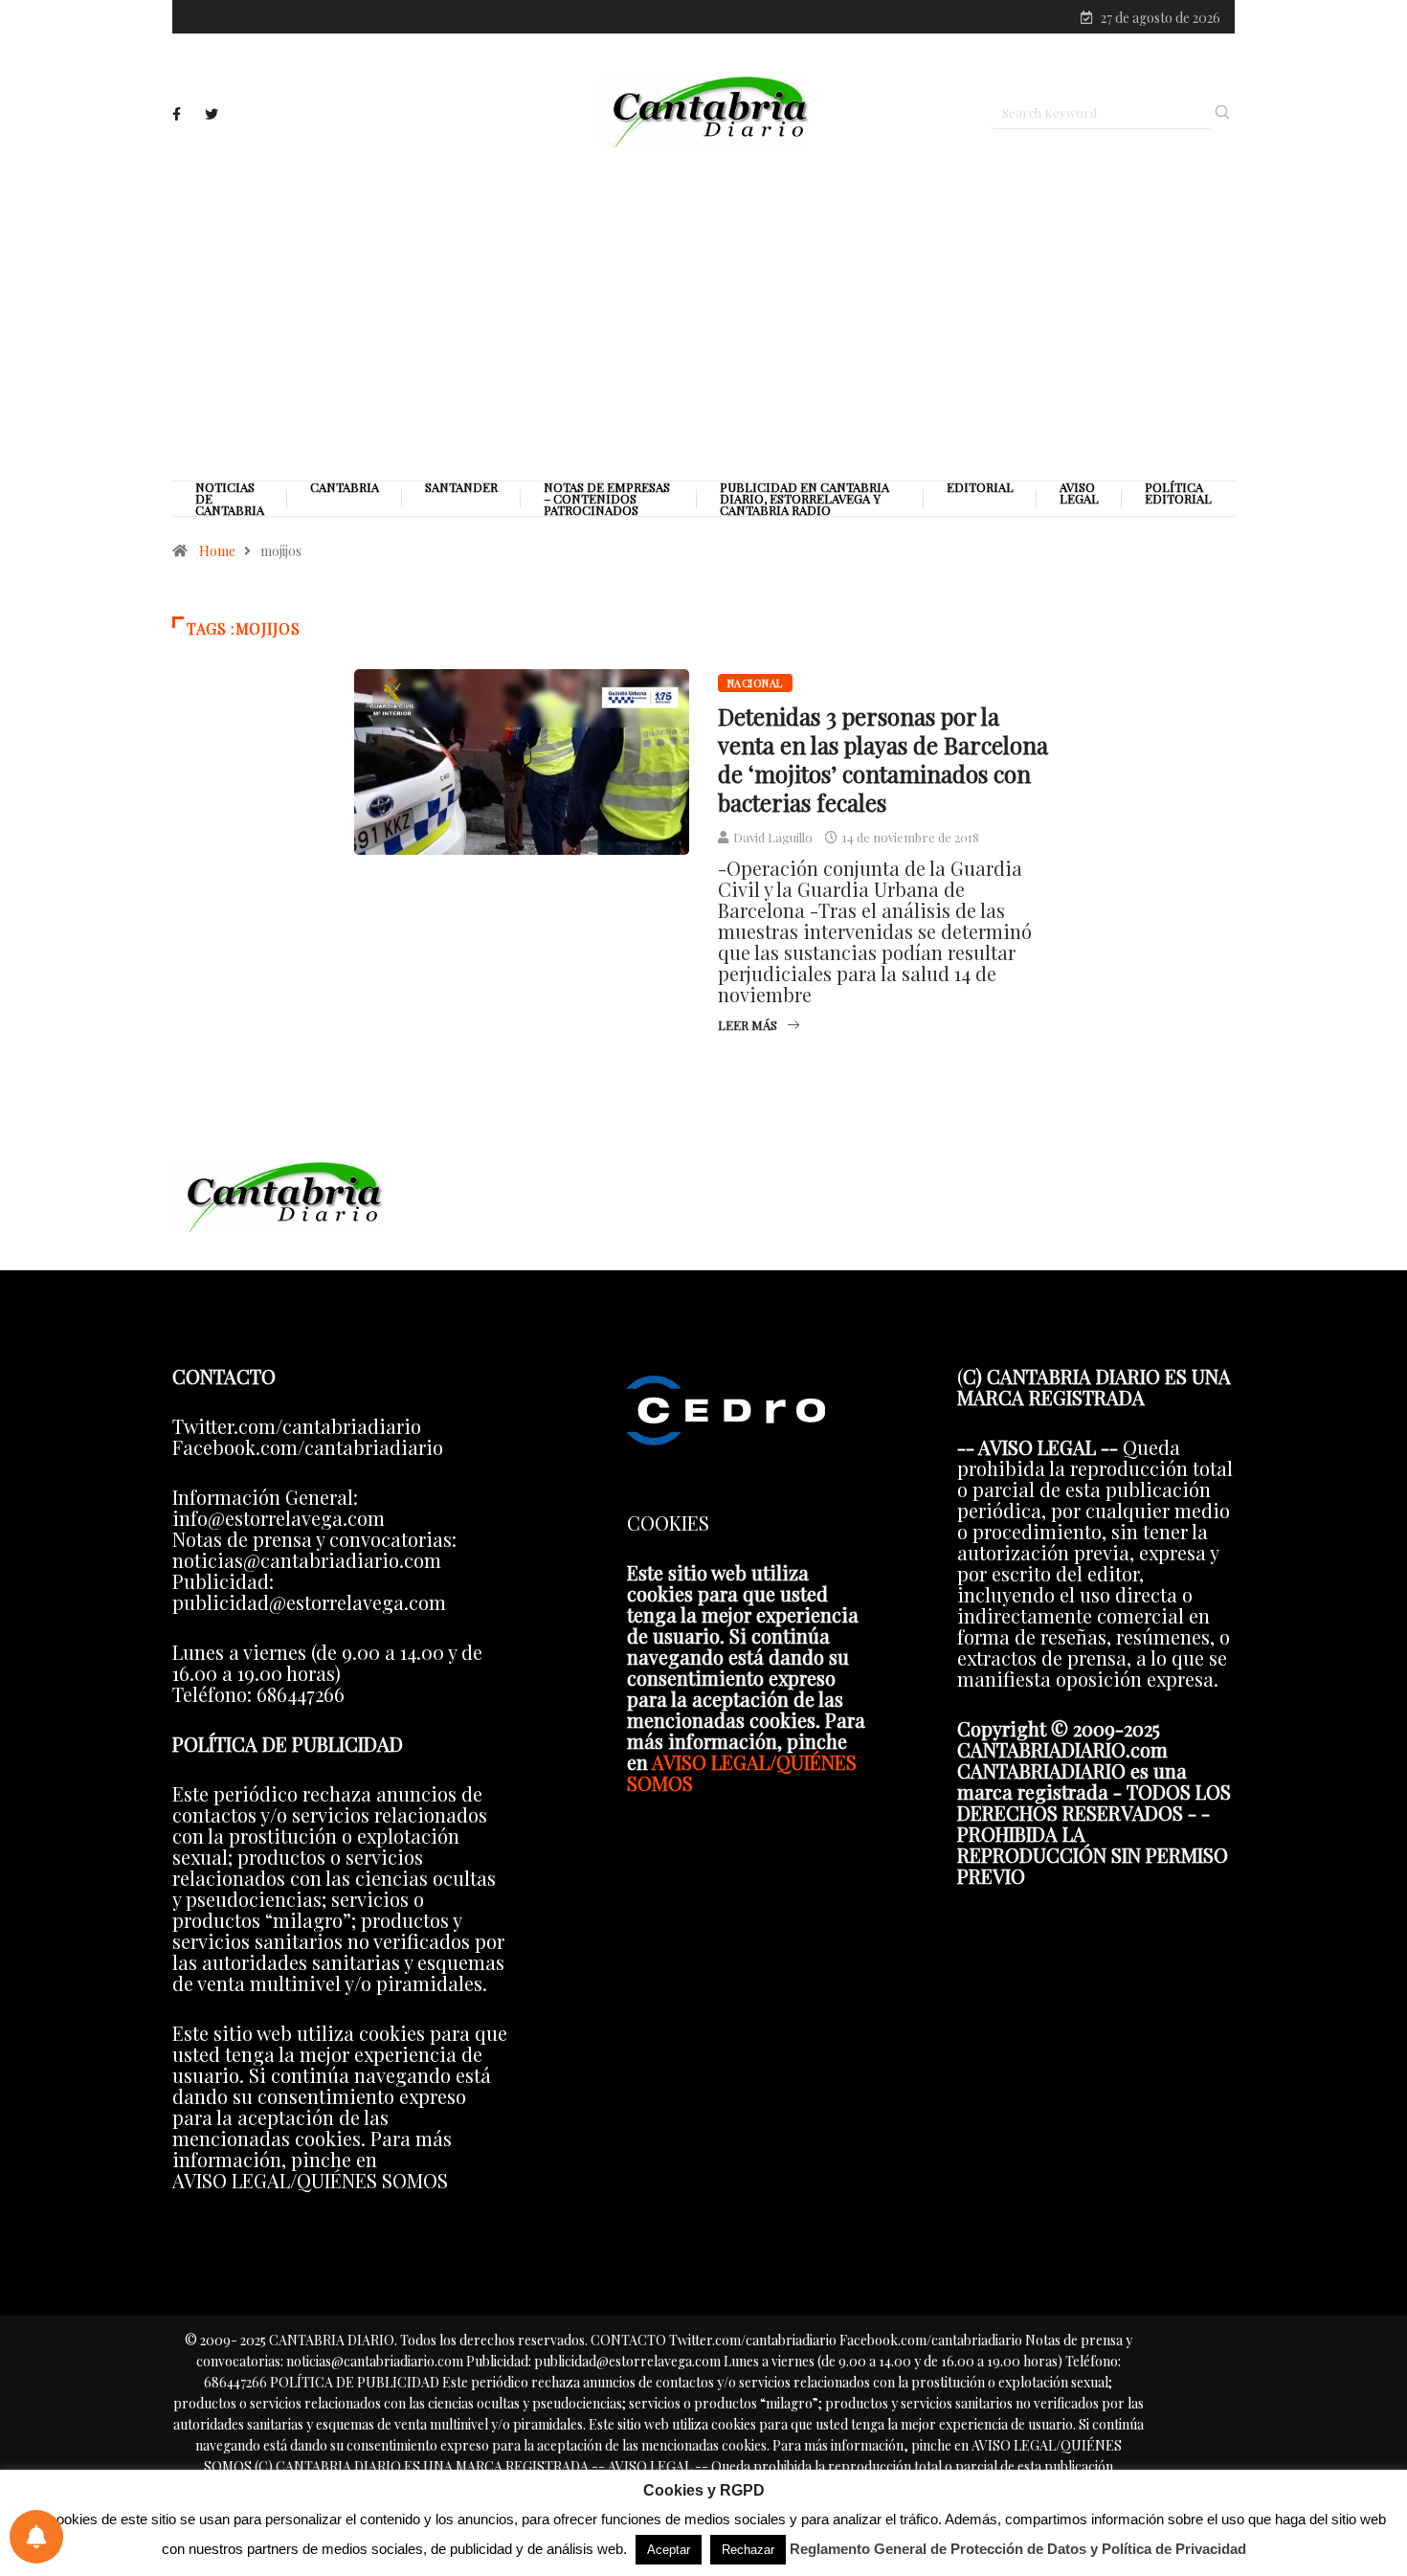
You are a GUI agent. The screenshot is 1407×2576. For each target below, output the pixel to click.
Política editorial (1178, 493)
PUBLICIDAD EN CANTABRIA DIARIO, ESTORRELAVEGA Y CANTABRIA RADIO (804, 499)
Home (217, 551)
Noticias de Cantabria (230, 499)
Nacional (755, 683)
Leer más (748, 1025)
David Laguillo (773, 837)
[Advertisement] (703, 313)
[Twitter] (212, 114)
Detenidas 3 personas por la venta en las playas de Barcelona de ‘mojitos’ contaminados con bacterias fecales (883, 759)
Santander (461, 487)
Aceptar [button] (669, 2550)
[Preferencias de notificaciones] (36, 2537)
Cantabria (345, 487)
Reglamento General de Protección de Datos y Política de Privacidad (1018, 2549)
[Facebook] (177, 114)
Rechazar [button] (748, 2550)
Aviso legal (1079, 493)
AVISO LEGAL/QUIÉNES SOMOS (742, 1772)
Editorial (980, 487)
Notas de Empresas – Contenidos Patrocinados (607, 499)
